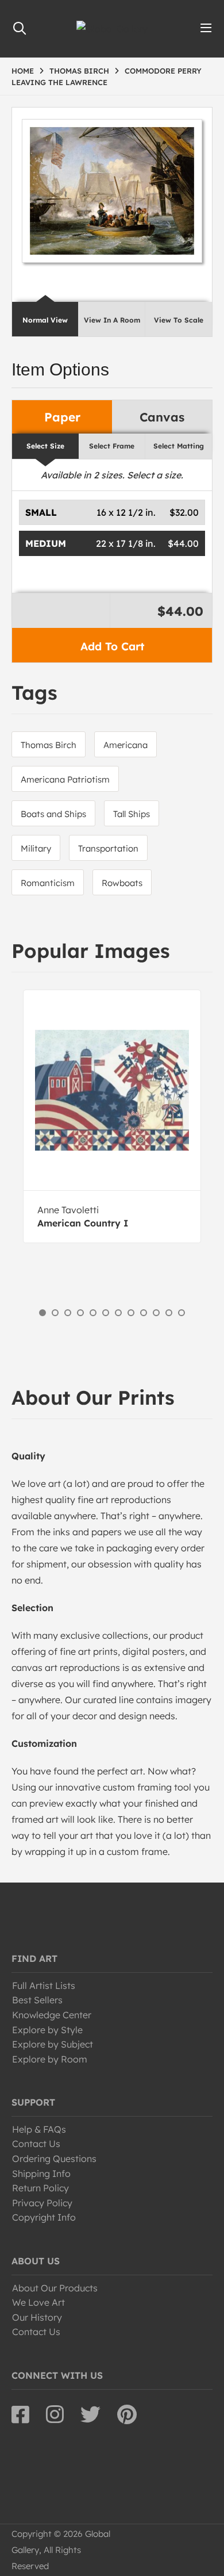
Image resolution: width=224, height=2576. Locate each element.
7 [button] (118, 1313)
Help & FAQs (39, 2129)
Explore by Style (47, 2030)
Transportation (108, 848)
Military (36, 848)
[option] (112, 1116)
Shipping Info (41, 2173)
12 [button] (181, 1313)
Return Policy (40, 2188)
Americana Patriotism (65, 779)
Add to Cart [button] (112, 646)
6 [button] (106, 1313)
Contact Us (36, 2144)
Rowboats (122, 883)
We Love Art (38, 2302)
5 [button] (93, 1313)
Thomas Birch (49, 745)
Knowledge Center (52, 2015)
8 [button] (131, 1313)
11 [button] (169, 1313)
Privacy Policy (42, 2203)
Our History (37, 2317)
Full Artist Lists (44, 1985)
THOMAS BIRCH (79, 71)
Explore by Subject (53, 2044)
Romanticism (48, 883)
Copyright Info (44, 2217)
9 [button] (144, 1313)
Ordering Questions (54, 2159)
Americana (125, 745)
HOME (23, 71)
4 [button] (80, 1313)
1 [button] (43, 1313)
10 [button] (156, 1313)
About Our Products (55, 2288)
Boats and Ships (53, 814)
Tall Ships (132, 814)
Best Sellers (37, 2000)
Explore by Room (50, 2059)
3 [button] (68, 1313)
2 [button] (55, 1313)
